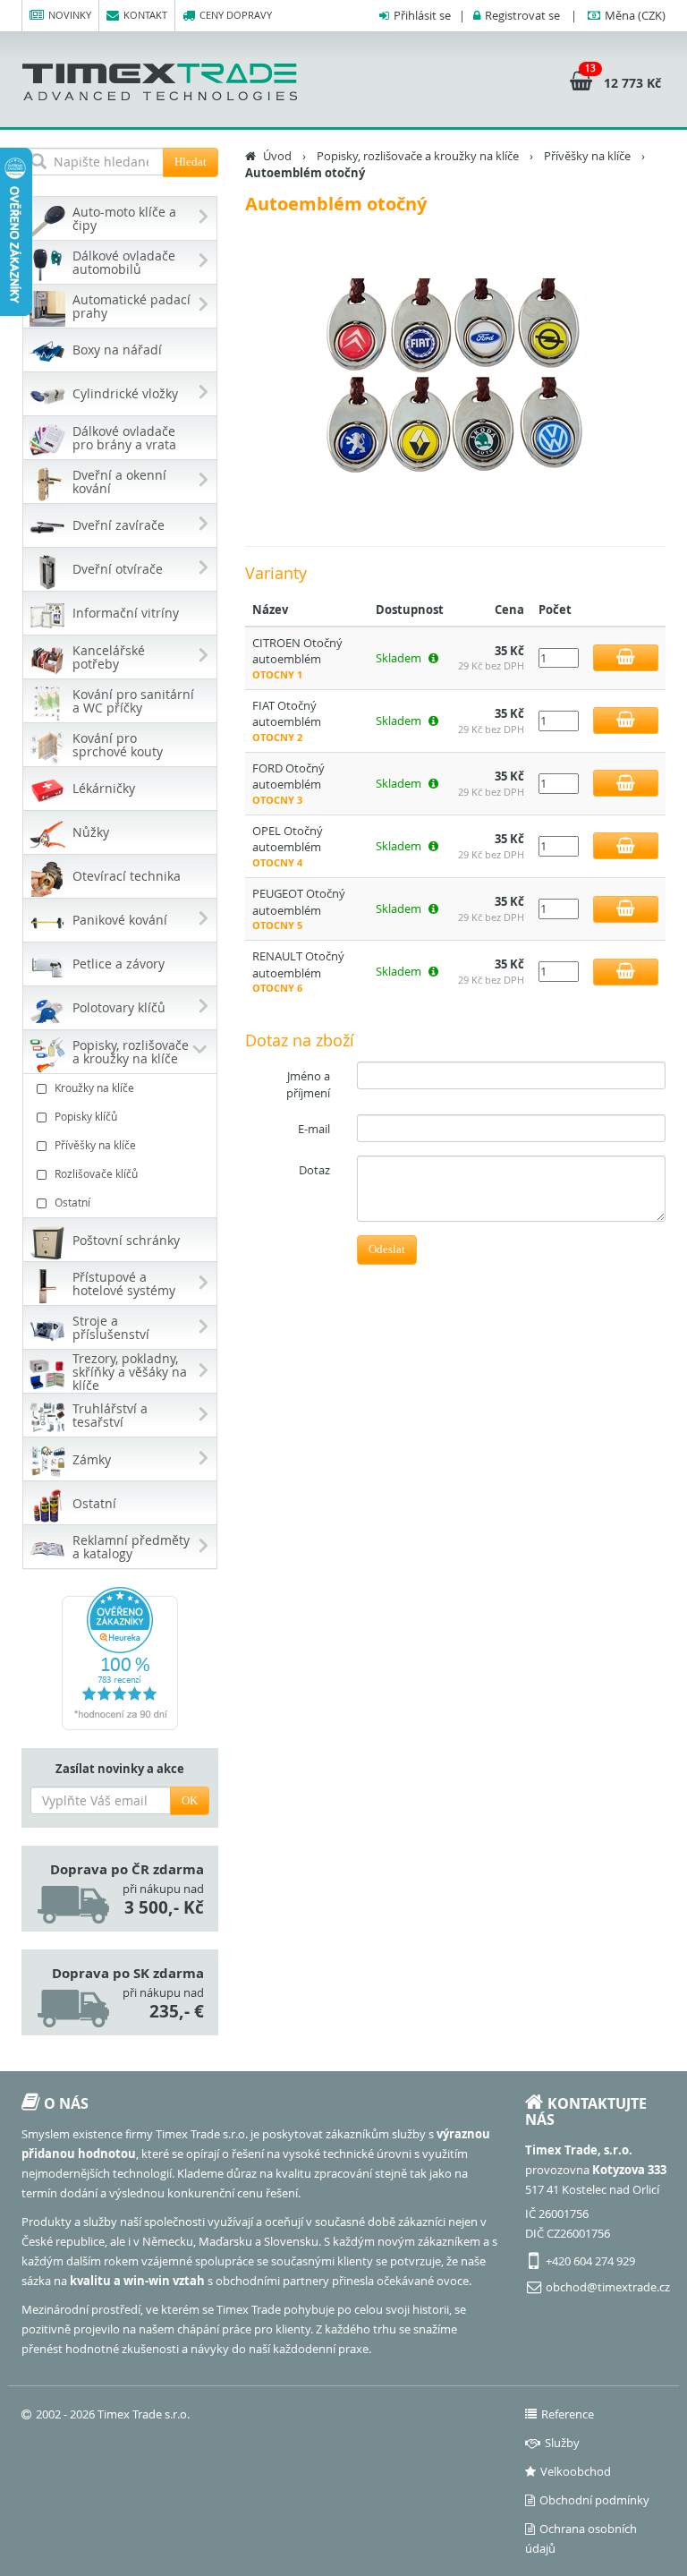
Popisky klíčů (86, 1116)
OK (190, 1800)
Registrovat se (522, 15)
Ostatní (72, 1202)
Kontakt (145, 15)
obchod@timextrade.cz (608, 2287)
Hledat (191, 162)
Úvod (277, 156)
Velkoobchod (576, 2471)
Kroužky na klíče (94, 1088)
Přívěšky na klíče (95, 1145)
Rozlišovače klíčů (96, 1173)
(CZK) (635, 15)
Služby (562, 2443)
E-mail (314, 1129)
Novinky (70, 15)
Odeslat (387, 1249)
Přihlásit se (422, 15)
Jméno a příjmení (308, 1084)
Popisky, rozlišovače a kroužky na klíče (418, 156)
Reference (568, 2414)
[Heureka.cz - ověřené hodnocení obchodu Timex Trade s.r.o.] (120, 1659)
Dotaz (314, 1170)
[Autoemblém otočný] (455, 380)
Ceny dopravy (236, 15)
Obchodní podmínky (594, 2500)
